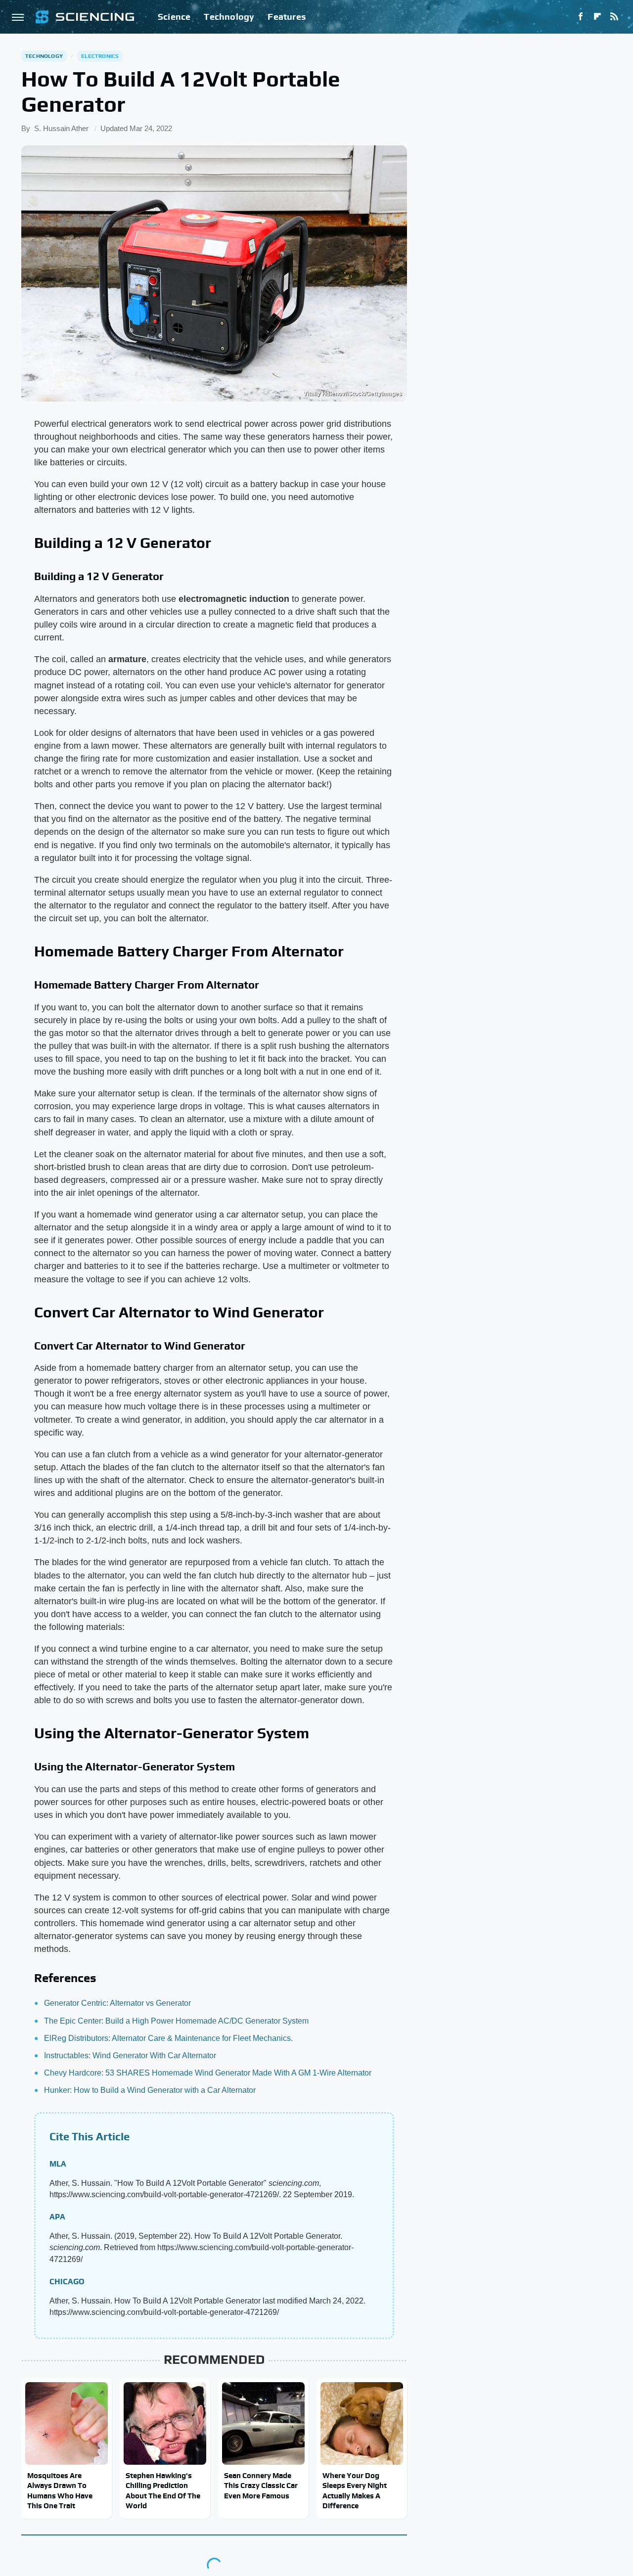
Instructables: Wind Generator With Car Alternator (130, 2056)
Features (287, 17)
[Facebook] (581, 17)
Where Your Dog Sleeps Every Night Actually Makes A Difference (355, 2490)
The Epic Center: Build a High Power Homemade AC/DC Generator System (176, 2021)
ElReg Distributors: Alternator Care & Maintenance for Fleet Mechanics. (168, 2038)
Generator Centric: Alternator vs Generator (117, 2003)
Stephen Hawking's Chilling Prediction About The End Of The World (163, 2490)
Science (174, 17)
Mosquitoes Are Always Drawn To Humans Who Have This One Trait (60, 2490)
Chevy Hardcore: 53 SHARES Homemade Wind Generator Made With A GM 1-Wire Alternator (208, 2073)
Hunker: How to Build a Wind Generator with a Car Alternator (150, 2090)
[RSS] (614, 17)
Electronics (100, 56)
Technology (229, 17)
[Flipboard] (597, 17)
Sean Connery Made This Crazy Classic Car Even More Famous (261, 2486)
